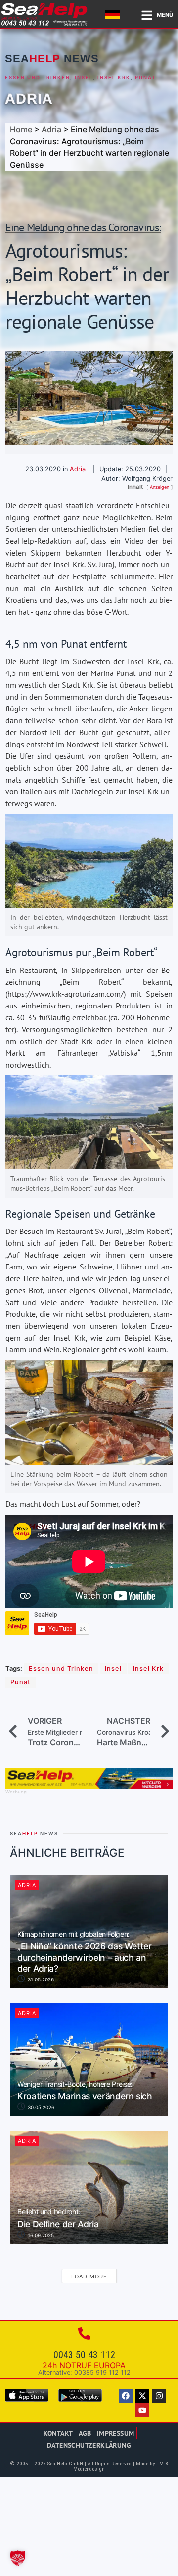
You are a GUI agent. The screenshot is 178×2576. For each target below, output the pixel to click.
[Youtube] (143, 2410)
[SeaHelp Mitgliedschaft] (89, 1786)
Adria (29, 99)
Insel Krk (114, 78)
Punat (145, 78)
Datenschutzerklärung (89, 2445)
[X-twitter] (143, 2396)
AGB (85, 2433)
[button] (18, 2558)
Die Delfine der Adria (58, 2219)
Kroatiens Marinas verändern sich (85, 2091)
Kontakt (58, 2433)
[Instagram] (159, 2396)
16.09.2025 (40, 2235)
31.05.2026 (40, 1979)
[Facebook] (126, 2396)
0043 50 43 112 (84, 2355)
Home (21, 129)
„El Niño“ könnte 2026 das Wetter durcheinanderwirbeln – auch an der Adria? (85, 1952)
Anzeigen (159, 487)
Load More (89, 2277)
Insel (84, 78)
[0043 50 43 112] (84, 2333)
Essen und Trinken (38, 78)
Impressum (116, 2433)
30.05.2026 (40, 2107)
